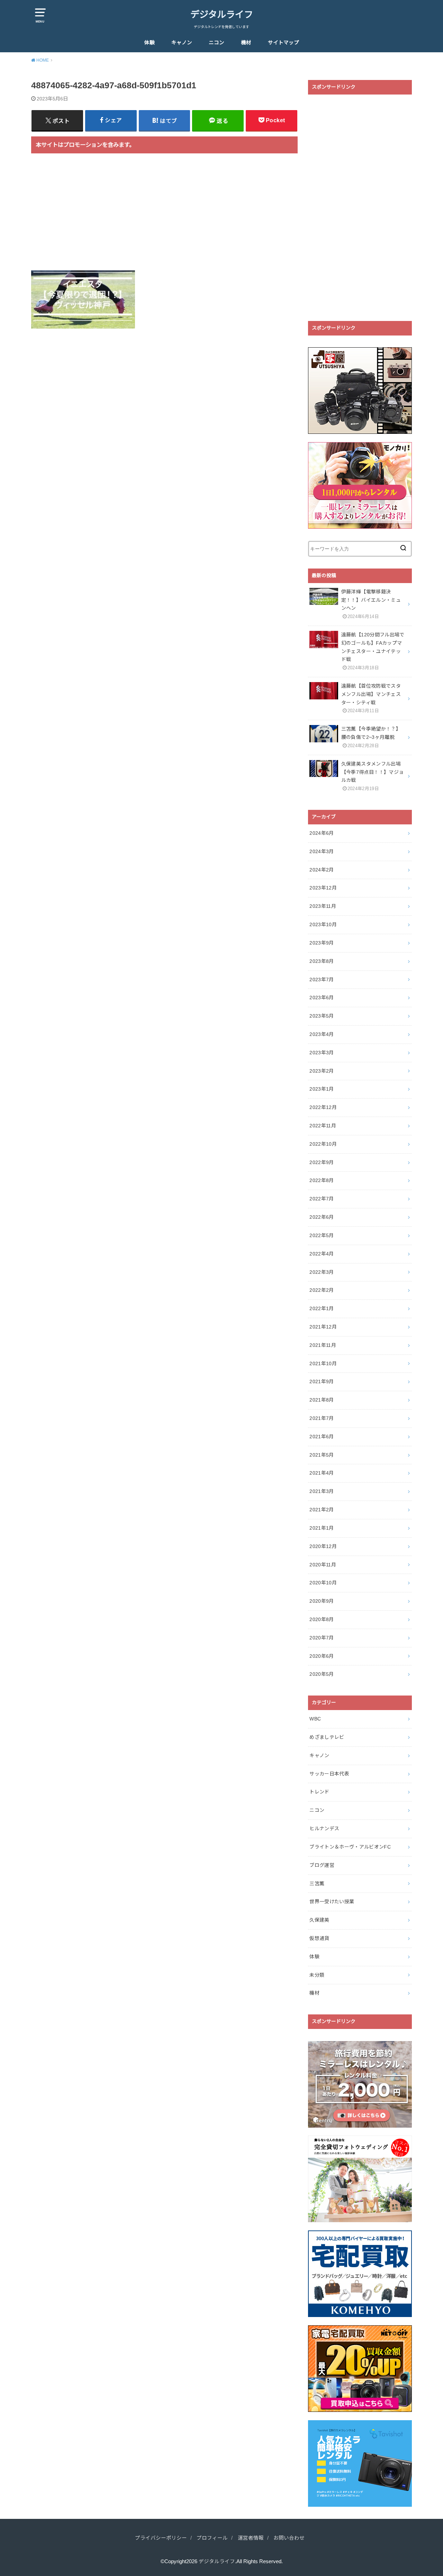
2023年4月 (322, 1034)
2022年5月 (322, 1235)
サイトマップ (283, 43)
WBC (315, 1719)
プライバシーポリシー (161, 2538)
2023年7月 (322, 980)
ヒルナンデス (324, 1828)
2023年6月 (322, 998)
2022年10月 (323, 1144)
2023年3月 (322, 1053)
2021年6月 (322, 1437)
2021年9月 (322, 1381)
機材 (246, 43)
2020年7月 (322, 1638)
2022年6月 (322, 1217)
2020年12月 (323, 1546)
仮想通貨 (319, 1938)
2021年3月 (322, 1491)
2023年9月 (322, 943)
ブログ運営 (322, 1865)
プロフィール (212, 2538)
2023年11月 (323, 906)
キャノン (182, 43)
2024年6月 (322, 833)
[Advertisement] (164, 216)
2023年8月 (322, 961)
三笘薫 (317, 1884)
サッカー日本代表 (329, 1774)
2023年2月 (322, 1071)
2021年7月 (322, 1418)
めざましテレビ (327, 1737)
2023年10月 (323, 924)
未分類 (317, 1975)
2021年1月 (322, 1528)
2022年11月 (323, 1126)
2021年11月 (323, 1345)
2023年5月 (322, 1016)
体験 (150, 43)
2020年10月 (323, 1583)
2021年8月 (322, 1400)
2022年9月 (322, 1162)
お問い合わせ (289, 2538)
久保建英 (319, 1920)
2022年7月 (322, 1199)
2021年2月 (322, 1510)
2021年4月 (322, 1473)
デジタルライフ (222, 15)
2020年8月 (322, 1619)
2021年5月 (322, 1455)
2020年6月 (322, 1656)
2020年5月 (322, 1674)
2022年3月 (322, 1272)
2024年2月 (322, 870)
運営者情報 (251, 2538)
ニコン (216, 43)
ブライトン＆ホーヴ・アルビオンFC (350, 1847)
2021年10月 (323, 1363)
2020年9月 (322, 1601)
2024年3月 (322, 851)
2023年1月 (322, 1089)
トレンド (319, 1792)
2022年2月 (322, 1290)
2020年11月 (323, 1565)
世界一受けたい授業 (332, 1902)
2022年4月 (322, 1254)
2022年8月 (322, 1180)
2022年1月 (322, 1308)
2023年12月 (323, 888)
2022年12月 (323, 1107)
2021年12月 (323, 1327)
